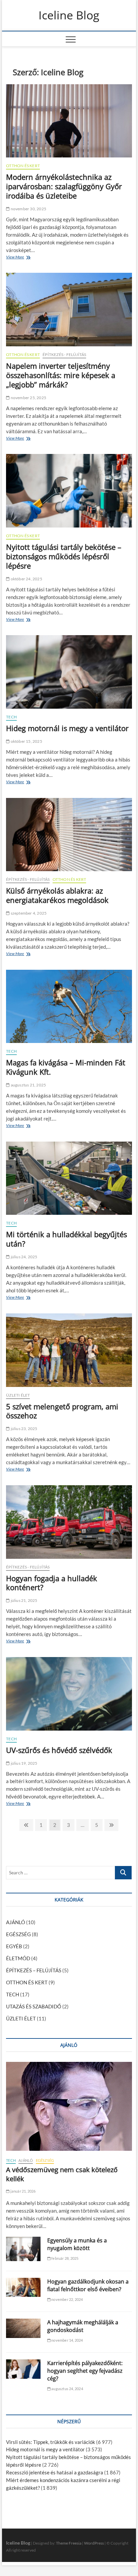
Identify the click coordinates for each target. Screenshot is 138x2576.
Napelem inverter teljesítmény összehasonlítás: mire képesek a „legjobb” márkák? (61, 375)
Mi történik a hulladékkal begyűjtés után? (66, 1239)
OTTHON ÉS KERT (23, 166)
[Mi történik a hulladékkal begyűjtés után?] (69, 1178)
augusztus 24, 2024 (67, 2389)
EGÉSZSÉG (18, 1934)
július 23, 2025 (23, 1429)
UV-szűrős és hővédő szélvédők (59, 1750)
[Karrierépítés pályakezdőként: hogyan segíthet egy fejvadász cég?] (23, 2369)
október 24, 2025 (26, 579)
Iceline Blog (69, 15)
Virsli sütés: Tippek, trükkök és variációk (51, 2442)
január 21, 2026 (22, 2191)
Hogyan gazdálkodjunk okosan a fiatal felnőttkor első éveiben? (88, 2285)
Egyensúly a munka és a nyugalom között (77, 2244)
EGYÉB (14, 1946)
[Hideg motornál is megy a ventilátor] (69, 672)
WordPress (94, 2543)
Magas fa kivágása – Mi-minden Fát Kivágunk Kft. (66, 1067)
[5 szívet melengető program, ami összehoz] (69, 1350)
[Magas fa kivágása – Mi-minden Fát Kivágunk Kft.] (69, 1007)
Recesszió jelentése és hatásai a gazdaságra (55, 2472)
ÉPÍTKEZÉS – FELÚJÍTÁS (34, 1970)
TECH (11, 717)
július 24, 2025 (23, 1257)
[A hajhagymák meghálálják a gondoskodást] (23, 2328)
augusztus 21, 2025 (28, 1085)
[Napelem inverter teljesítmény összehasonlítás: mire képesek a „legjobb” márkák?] (69, 310)
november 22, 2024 (67, 2299)
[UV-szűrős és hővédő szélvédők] (69, 1694)
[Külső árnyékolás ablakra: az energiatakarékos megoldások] (69, 835)
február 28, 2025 (64, 2258)
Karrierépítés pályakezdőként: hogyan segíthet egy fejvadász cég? (85, 2371)
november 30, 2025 (28, 209)
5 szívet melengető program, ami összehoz (62, 1411)
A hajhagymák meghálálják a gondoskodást (83, 2326)
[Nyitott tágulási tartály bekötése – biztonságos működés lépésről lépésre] (69, 491)
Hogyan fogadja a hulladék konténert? (52, 1583)
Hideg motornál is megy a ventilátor (67, 728)
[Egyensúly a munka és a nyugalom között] (23, 2249)
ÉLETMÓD (18, 1958)
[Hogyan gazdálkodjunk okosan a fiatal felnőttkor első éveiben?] (23, 2288)
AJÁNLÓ (16, 1922)
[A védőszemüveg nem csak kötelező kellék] (69, 2106)
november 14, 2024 (67, 2340)
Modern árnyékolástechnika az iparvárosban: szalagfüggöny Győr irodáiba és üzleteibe (64, 186)
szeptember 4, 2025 (28, 913)
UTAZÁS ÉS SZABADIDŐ (34, 2006)
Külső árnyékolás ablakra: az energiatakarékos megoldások (57, 895)
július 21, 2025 (23, 1600)
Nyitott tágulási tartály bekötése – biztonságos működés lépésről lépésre (64, 556)
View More (17, 258)
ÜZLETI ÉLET (18, 1395)
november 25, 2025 (28, 398)
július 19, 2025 (23, 1763)
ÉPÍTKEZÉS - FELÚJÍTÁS (64, 355)
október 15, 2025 (26, 741)
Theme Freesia (69, 2543)
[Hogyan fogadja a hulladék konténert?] (69, 1522)
